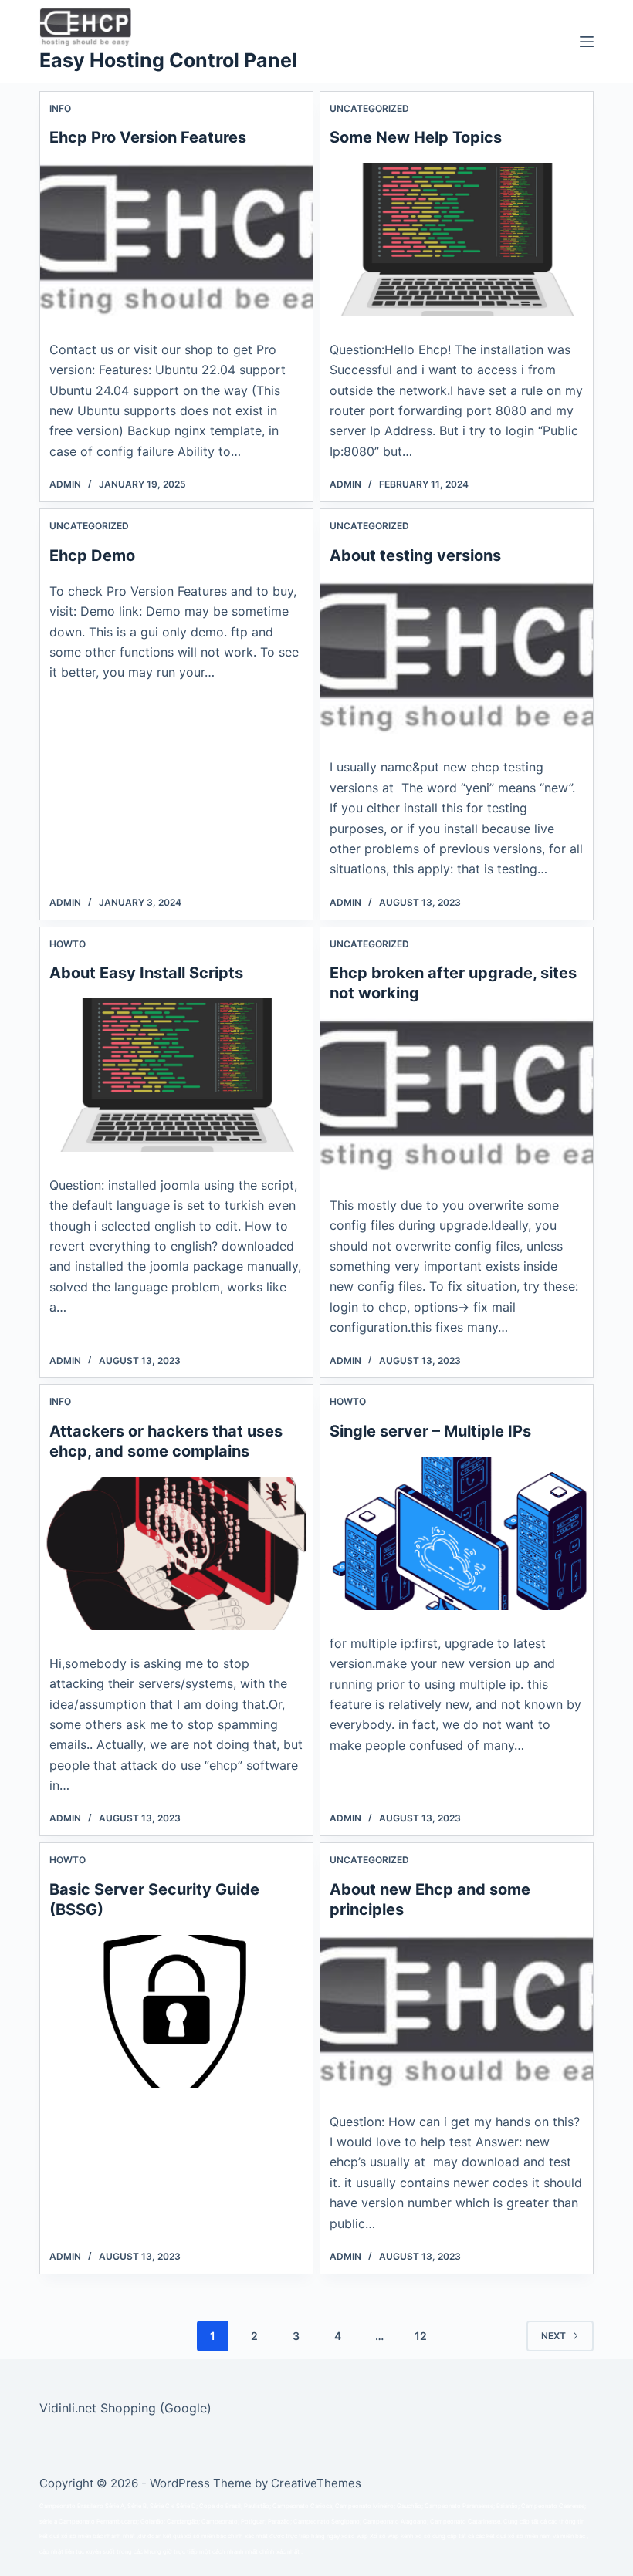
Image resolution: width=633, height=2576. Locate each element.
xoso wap (355, 2536)
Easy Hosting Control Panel (168, 60)
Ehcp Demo (92, 555)
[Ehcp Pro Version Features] (176, 240)
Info (60, 108)
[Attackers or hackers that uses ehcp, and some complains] (176, 1553)
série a (48, 2522)
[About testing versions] (457, 658)
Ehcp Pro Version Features (148, 137)
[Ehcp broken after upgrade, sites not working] (457, 1095)
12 (421, 2336)
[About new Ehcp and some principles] (457, 2012)
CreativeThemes (316, 2483)
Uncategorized (369, 108)
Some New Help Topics (416, 137)
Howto (68, 944)
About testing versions (415, 555)
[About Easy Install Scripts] (176, 1075)
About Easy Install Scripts (146, 973)
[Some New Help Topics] (457, 240)
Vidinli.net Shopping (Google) (125, 2408)
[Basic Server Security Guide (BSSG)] (176, 2012)
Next (553, 2336)
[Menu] (587, 42)
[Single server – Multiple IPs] (457, 1533)
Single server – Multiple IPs (430, 1431)
